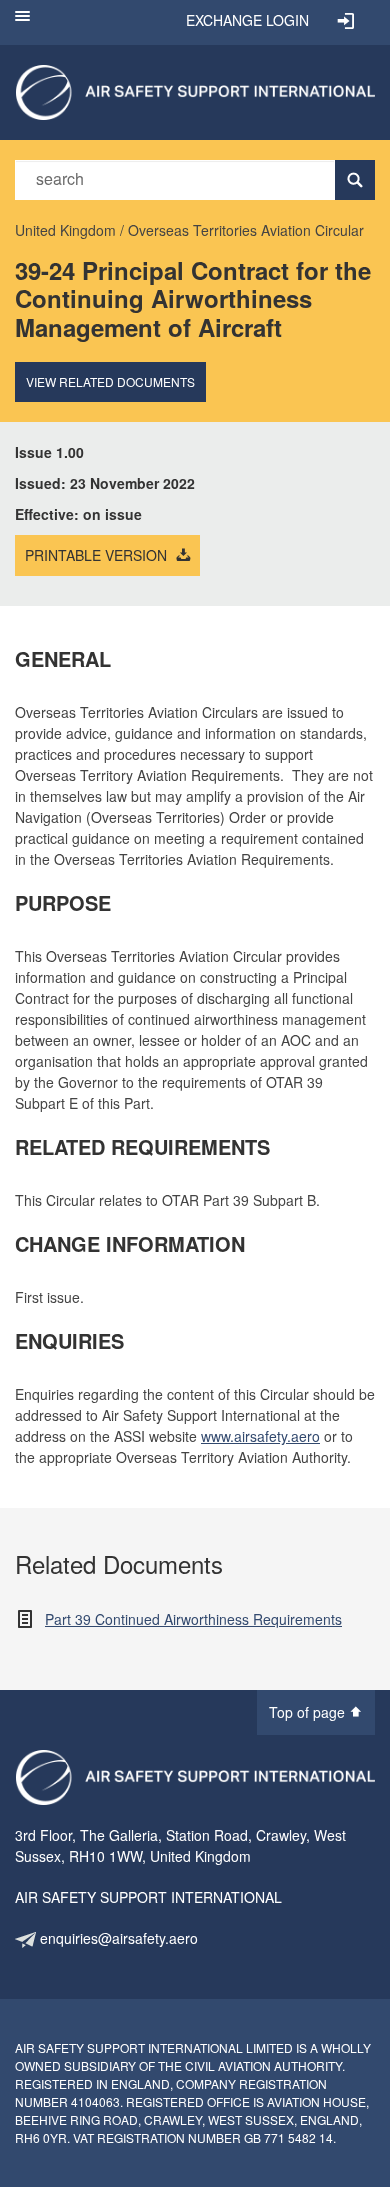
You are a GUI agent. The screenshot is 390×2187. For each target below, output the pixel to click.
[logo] (195, 1777)
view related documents (110, 381)
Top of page (309, 1712)
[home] (195, 90)
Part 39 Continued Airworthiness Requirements (193, 1619)
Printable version (98, 555)
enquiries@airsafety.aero (117, 1938)
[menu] (22, 22)
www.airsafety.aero (260, 1436)
